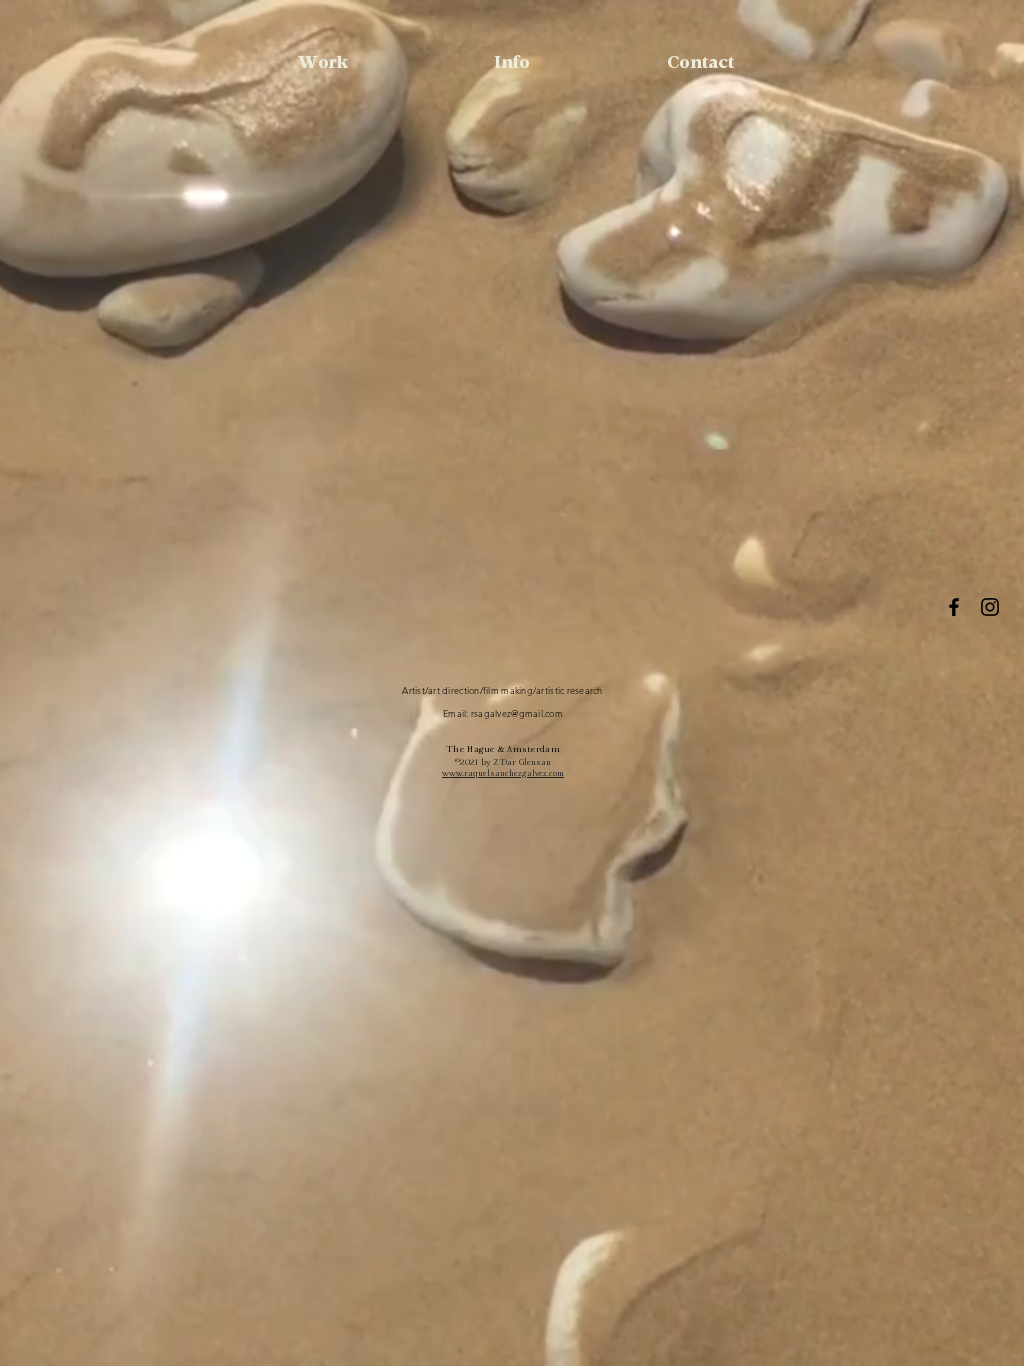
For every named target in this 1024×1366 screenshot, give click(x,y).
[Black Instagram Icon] (990, 607)
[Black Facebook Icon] (954, 607)
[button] (511, 64)
